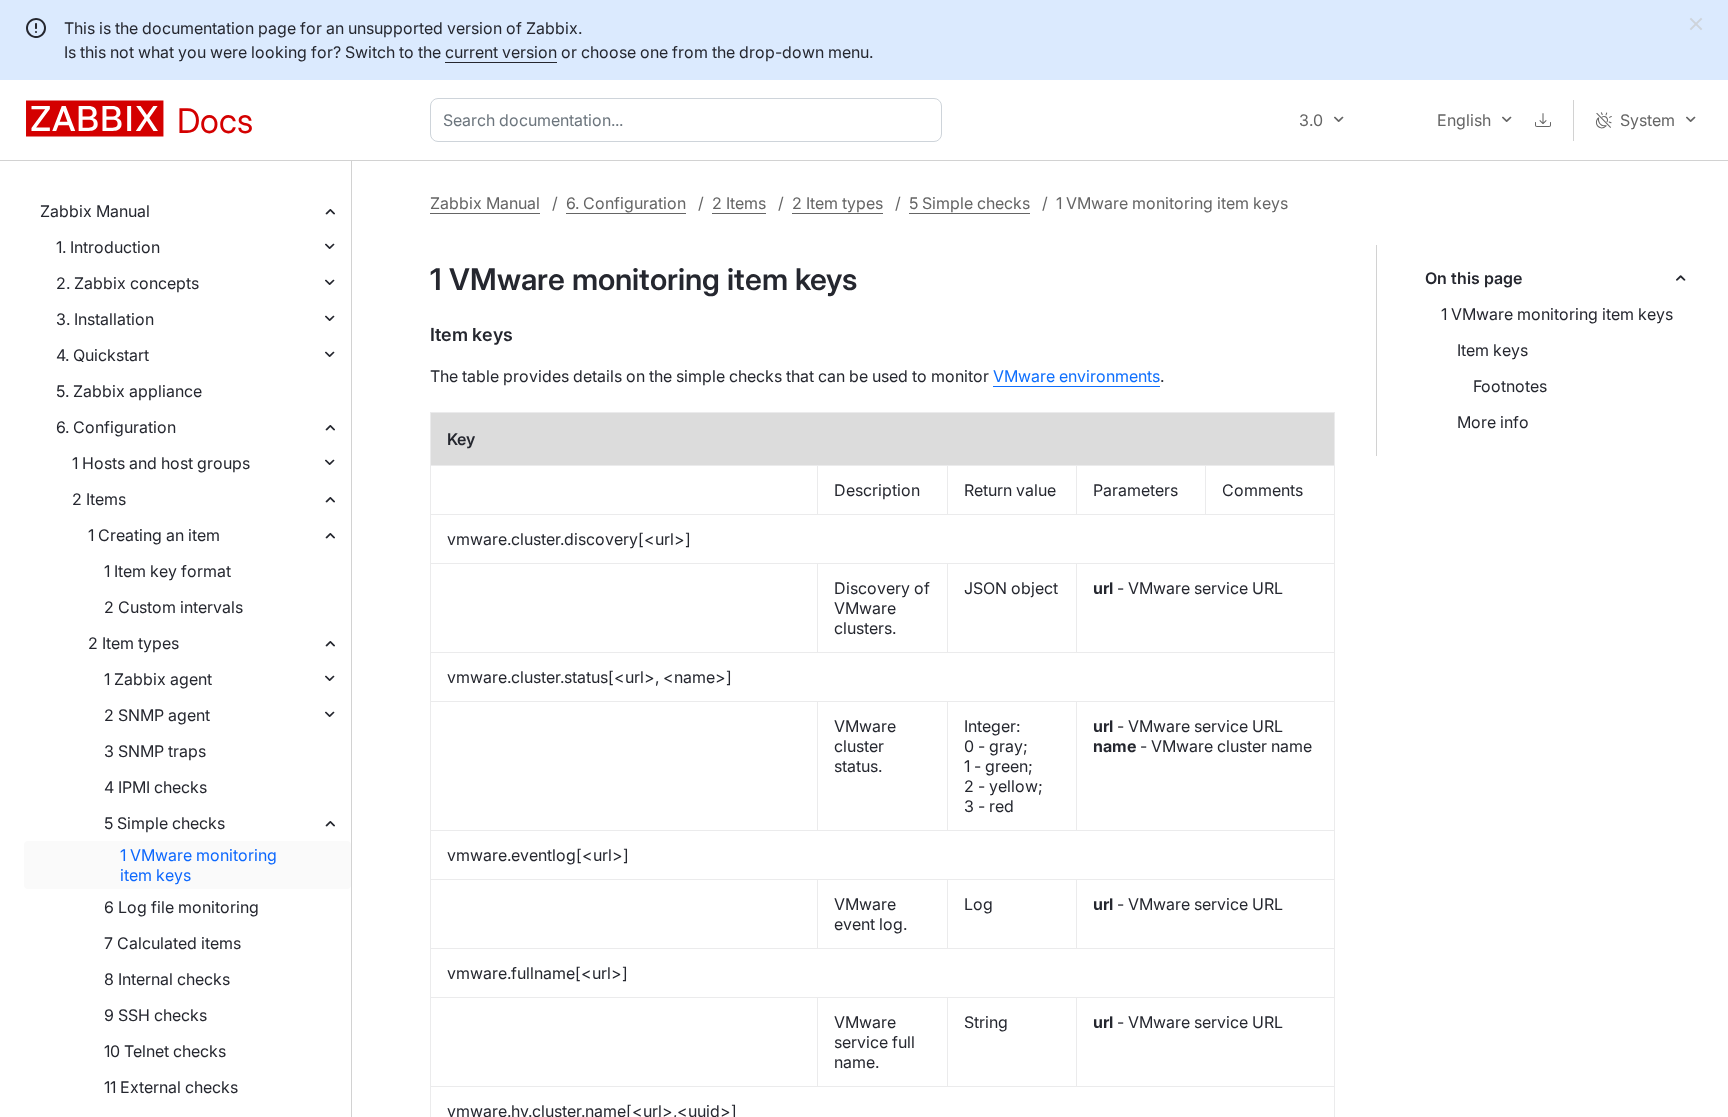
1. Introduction (108, 247)
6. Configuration (116, 427)
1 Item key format (167, 571)
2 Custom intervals (173, 607)
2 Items (99, 499)
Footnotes (1510, 386)
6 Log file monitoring (181, 907)
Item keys (1492, 350)
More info (1493, 422)
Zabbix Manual (95, 211)
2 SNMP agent (157, 715)
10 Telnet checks (165, 1051)
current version (501, 52)
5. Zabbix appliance (129, 391)
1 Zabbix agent (158, 679)
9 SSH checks (155, 1015)
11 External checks (171, 1087)
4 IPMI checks (155, 787)
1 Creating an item (154, 535)
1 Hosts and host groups (161, 463)
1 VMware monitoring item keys (198, 865)
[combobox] (690, 120)
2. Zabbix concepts (127, 283)
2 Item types (133, 643)
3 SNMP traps (155, 751)
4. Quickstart (102, 355)
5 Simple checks (164, 823)
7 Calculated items (172, 943)
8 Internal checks (167, 979)
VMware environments (1076, 376)
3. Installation (105, 319)
